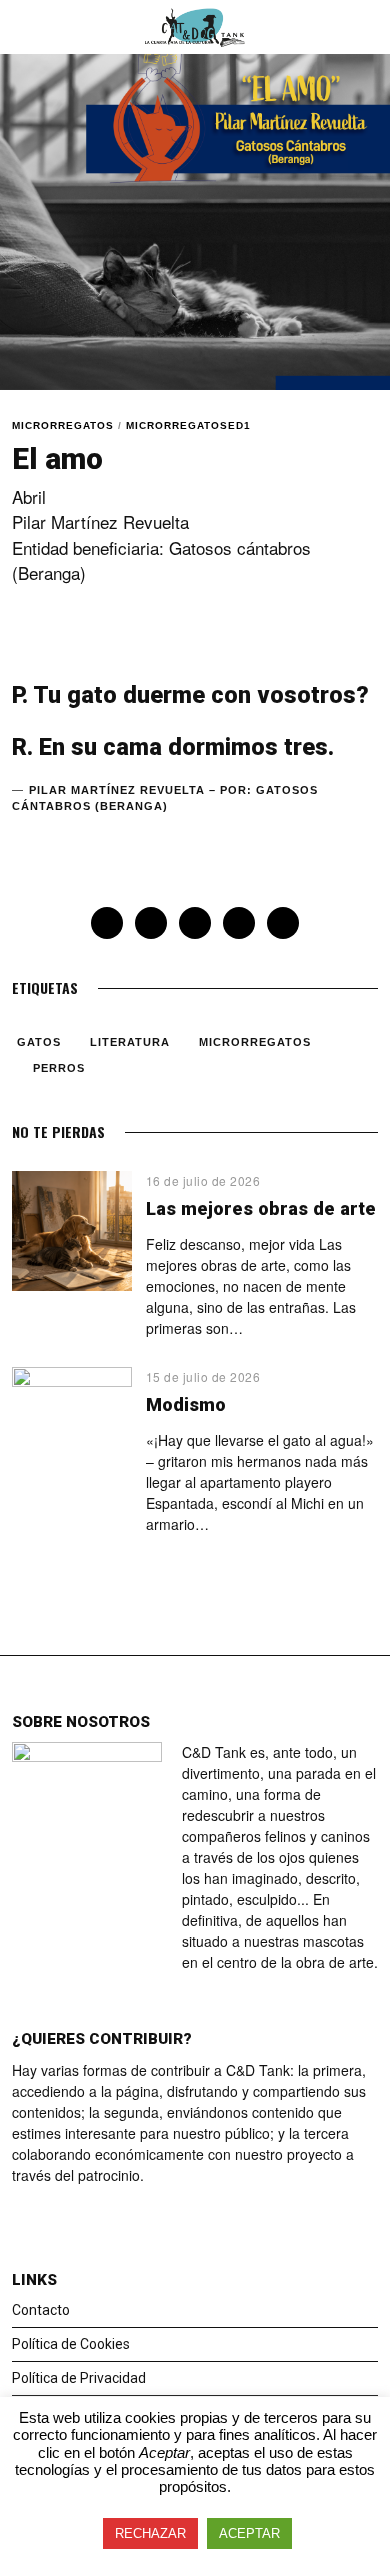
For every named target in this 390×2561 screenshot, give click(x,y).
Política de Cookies (71, 2344)
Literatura (130, 1042)
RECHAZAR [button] (150, 2533)
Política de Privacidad (79, 2378)
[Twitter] (151, 923)
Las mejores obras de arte (261, 1208)
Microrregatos (63, 425)
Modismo (186, 1404)
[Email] (283, 923)
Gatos (39, 1042)
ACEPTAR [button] (249, 2533)
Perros (59, 1068)
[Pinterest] (195, 923)
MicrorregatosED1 (188, 425)
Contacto (41, 2310)
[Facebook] (107, 923)
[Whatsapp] (239, 923)
